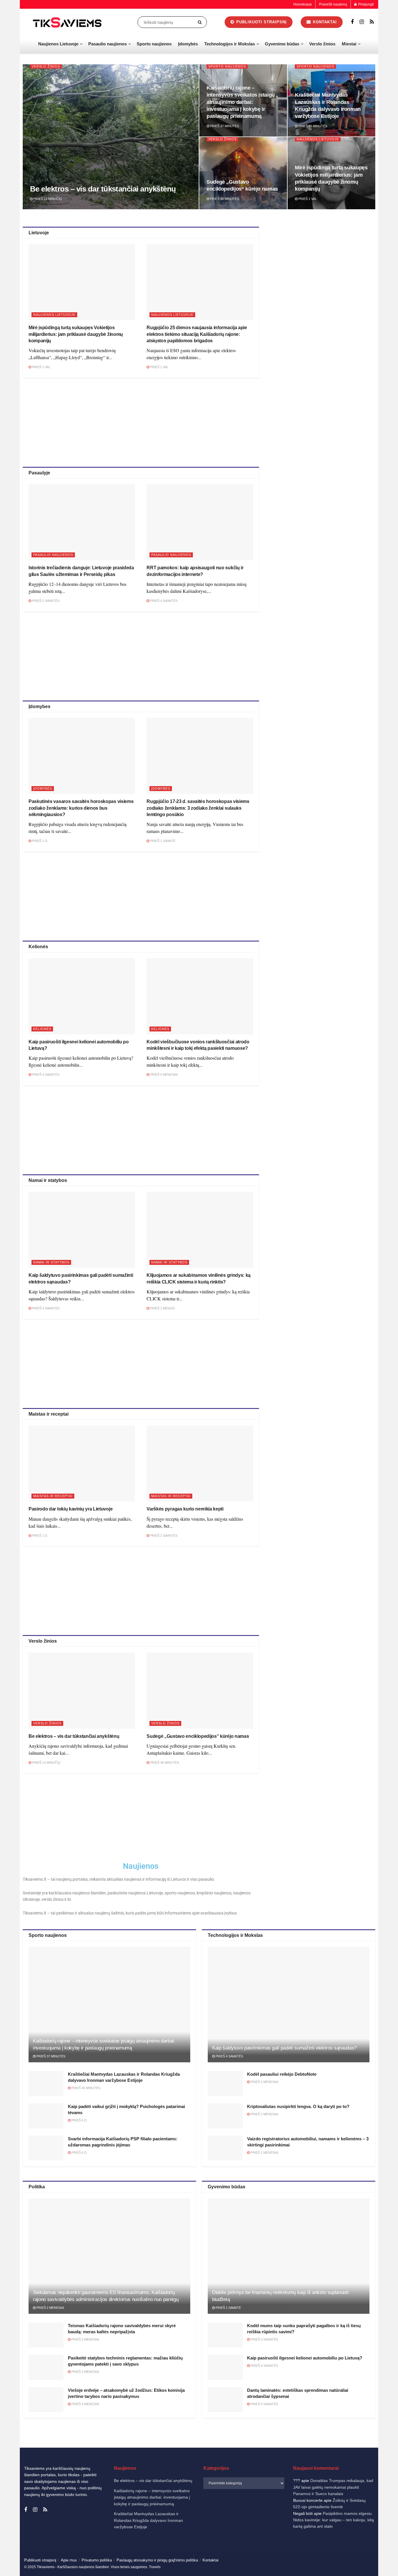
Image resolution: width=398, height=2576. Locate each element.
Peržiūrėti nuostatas (367, 2552)
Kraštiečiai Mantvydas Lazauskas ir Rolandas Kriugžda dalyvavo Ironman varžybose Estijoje (148, 2520)
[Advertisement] (141, 421)
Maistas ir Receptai (53, 1496)
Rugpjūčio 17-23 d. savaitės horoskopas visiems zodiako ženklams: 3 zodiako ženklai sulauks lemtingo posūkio (198, 808)
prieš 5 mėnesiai (163, 1075)
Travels (155, 2567)
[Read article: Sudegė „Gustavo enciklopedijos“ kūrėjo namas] (200, 1691)
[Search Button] (201, 22)
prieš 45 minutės (312, 126)
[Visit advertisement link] (323, 268)
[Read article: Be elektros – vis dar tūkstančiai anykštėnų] (82, 1691)
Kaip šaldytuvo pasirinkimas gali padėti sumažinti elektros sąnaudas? (284, 2048)
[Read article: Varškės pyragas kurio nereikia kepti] (200, 1463)
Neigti (319, 2552)
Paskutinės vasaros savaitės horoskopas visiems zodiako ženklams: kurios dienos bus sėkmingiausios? (81, 808)
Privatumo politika (311, 2566)
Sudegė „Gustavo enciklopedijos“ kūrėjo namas (198, 1736)
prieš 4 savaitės (163, 601)
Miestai (349, 44)
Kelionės (42, 1029)
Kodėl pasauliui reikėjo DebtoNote (282, 2074)
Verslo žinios (322, 44)
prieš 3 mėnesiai (85, 2372)
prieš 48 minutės (224, 199)
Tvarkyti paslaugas (265, 2537)
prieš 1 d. (40, 841)
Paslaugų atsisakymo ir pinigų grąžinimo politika (157, 2560)
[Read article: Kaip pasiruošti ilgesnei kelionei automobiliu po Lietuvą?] (82, 996)
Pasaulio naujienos (108, 44)
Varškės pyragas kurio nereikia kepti (185, 1509)
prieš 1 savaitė (162, 841)
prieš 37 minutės (224, 126)
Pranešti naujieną (333, 4)
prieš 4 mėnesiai (85, 2404)
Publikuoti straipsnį (261, 22)
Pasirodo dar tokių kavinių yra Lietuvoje (71, 1509)
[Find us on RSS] (372, 22)
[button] (386, 2494)
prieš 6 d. (79, 2120)
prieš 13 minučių (47, 199)
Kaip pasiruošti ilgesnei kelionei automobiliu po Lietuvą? (305, 2358)
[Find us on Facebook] (352, 22)
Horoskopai (303, 4)
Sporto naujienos (154, 44)
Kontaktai (336, 2566)
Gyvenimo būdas (282, 44)
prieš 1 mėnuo (162, 1308)
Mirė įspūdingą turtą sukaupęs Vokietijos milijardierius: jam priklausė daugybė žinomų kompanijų (76, 334)
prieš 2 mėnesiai (264, 2082)
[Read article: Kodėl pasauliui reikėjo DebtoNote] (225, 2084)
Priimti (270, 2552)
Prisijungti (366, 4)
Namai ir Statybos (51, 1262)
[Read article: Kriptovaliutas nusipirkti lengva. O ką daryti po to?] (225, 2116)
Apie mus (69, 2560)
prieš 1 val (307, 199)
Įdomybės (188, 44)
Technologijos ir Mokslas (230, 44)
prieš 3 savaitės (264, 2339)
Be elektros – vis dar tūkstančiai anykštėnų (103, 189)
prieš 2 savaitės (45, 601)
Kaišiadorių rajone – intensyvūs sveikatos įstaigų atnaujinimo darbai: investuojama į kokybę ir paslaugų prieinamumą (241, 102)
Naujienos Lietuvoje (58, 44)
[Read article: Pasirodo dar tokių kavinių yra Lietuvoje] (82, 1463)
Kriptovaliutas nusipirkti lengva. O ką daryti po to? (298, 2106)
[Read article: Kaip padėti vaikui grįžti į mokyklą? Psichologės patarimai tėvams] (46, 2116)
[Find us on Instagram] (362, 22)
